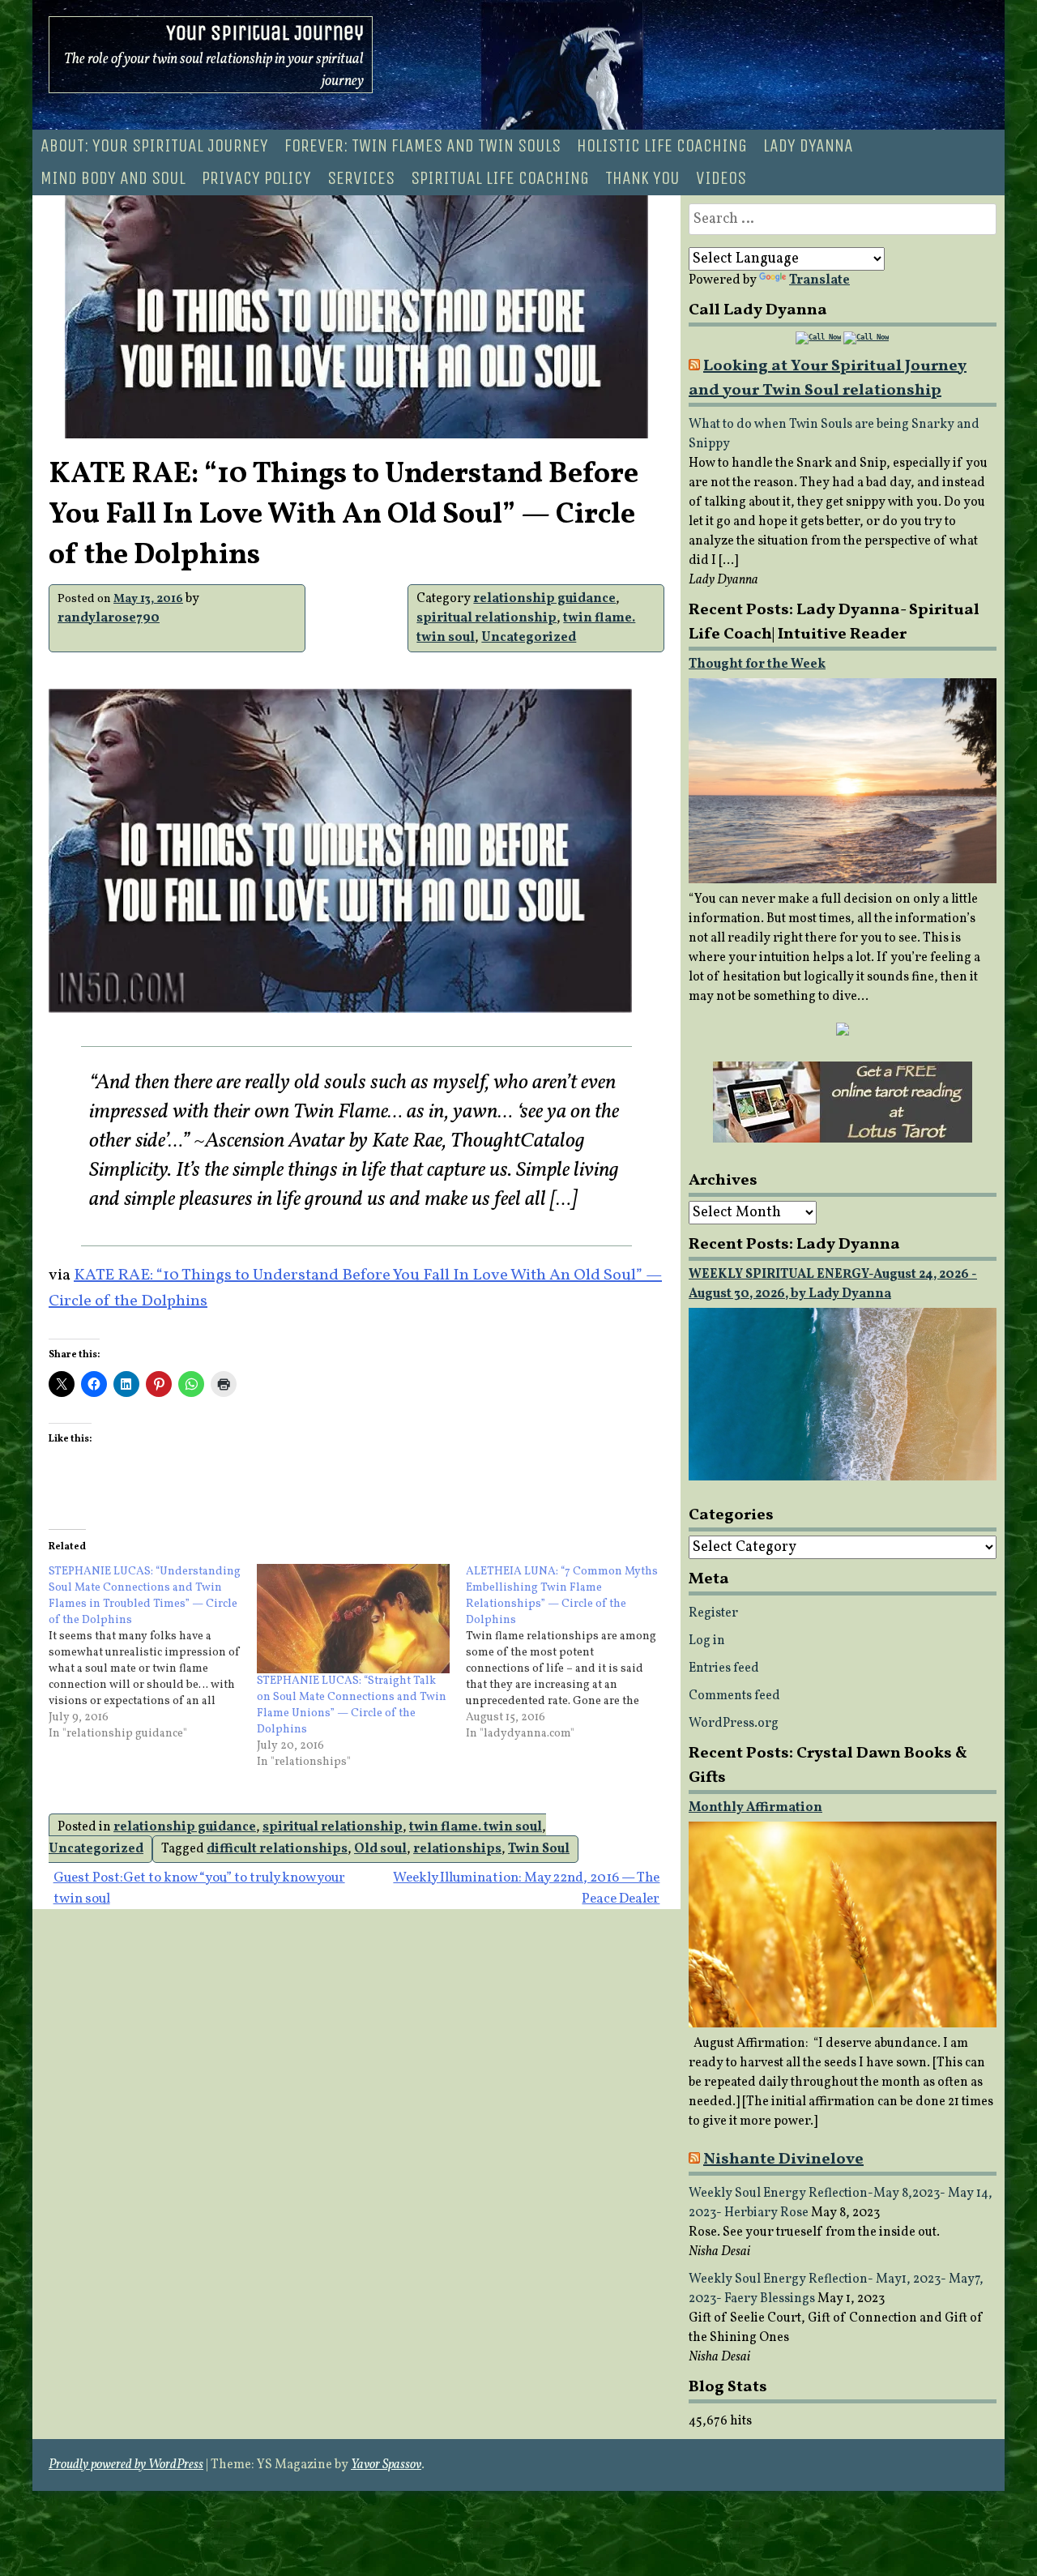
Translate (819, 280)
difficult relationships (277, 1849)
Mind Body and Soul (113, 178)
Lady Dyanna (808, 146)
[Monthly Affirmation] (843, 2024)
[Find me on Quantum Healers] (843, 1032)
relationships (457, 1849)
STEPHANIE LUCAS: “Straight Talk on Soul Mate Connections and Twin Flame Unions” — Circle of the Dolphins (352, 1705)
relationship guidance (544, 599)
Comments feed (734, 1696)
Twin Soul (539, 1849)
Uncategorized (529, 638)
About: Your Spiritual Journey (154, 146)
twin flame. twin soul (476, 1827)
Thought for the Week (757, 664)
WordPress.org (734, 1724)
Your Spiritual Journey (265, 33)
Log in (707, 1641)
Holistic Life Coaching (662, 146)
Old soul (380, 1849)
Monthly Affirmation (755, 1808)
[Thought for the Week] (843, 880)
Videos (721, 178)
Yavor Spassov (386, 2465)
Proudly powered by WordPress (126, 2465)
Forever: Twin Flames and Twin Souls (422, 146)
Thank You (642, 178)
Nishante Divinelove (783, 2159)
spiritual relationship (486, 618)
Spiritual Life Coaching (500, 178)
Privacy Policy (256, 178)
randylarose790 (109, 618)
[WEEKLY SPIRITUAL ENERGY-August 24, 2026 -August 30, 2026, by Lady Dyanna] (843, 1477)
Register (713, 1613)
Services (361, 178)
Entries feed (724, 1668)
